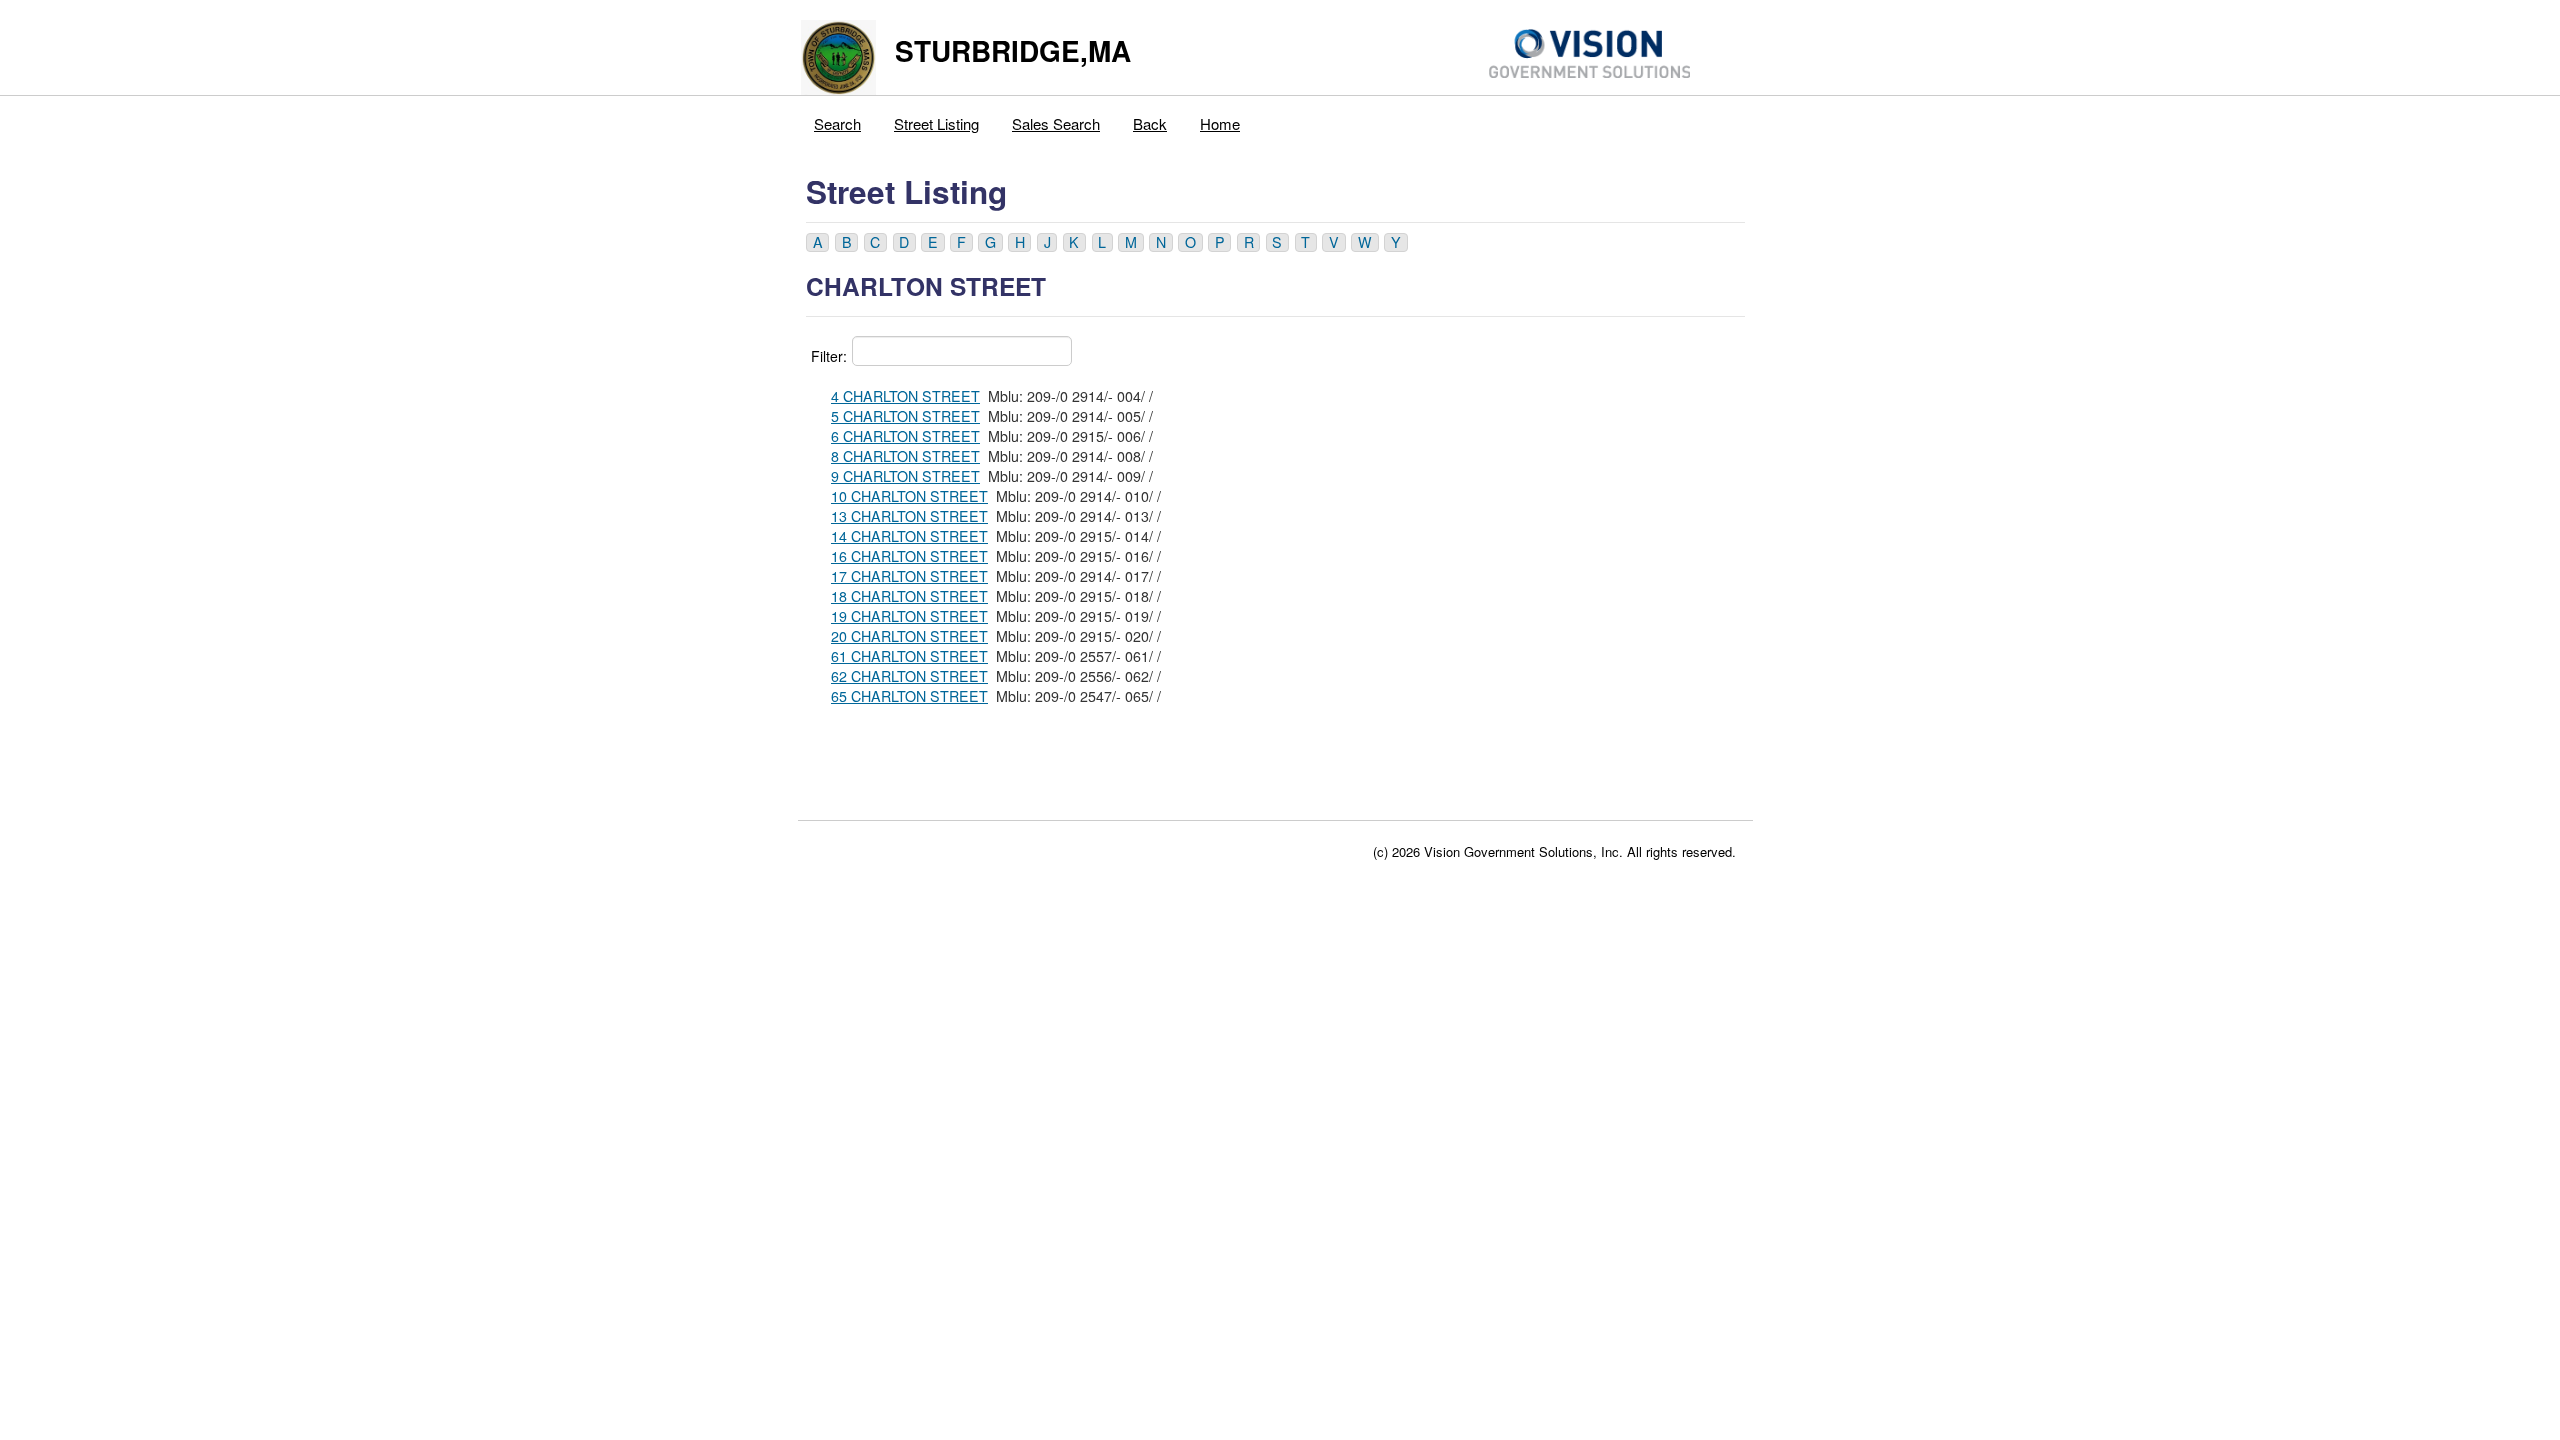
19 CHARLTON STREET (909, 616)
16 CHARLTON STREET (909, 556)
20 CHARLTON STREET (909, 636)
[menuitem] (838, 119)
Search (837, 123)
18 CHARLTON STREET (909, 596)
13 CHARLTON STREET (909, 516)
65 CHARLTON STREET (909, 696)
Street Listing (936, 123)
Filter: (829, 356)
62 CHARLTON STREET (909, 676)
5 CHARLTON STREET (905, 416)
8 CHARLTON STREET (905, 456)
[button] (817, 242)
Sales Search (1056, 123)
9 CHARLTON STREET (905, 476)
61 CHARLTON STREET (909, 656)
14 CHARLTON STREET (909, 536)
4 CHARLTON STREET (905, 396)
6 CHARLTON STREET (905, 436)
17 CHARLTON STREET (909, 576)
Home (1220, 123)
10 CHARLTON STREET (909, 496)
